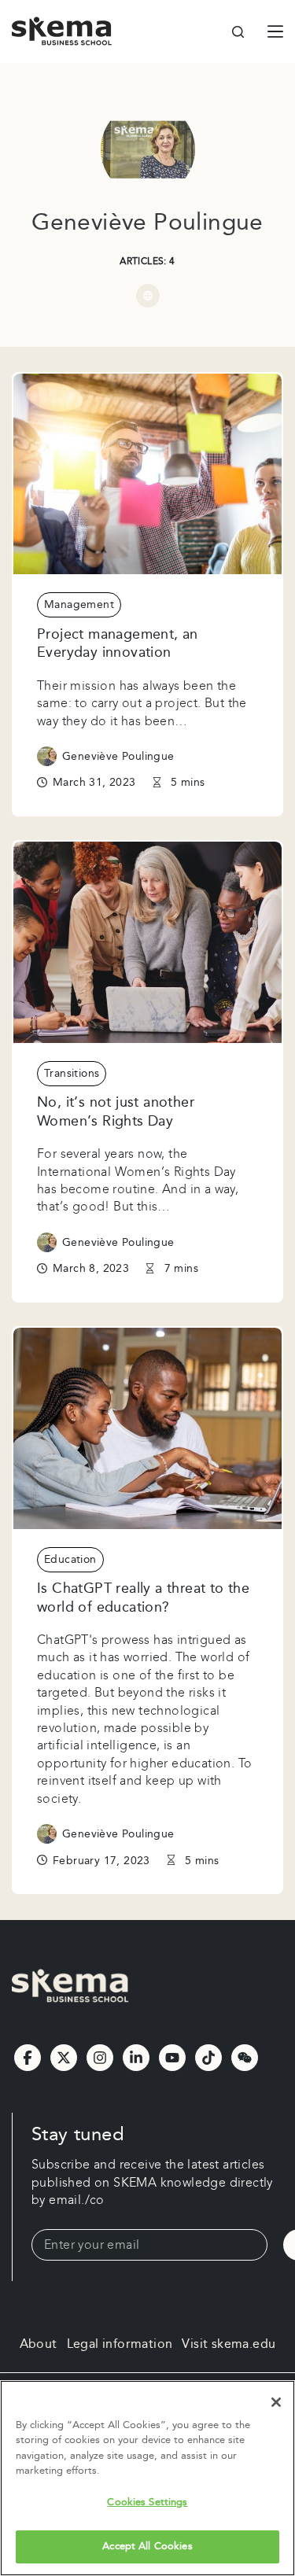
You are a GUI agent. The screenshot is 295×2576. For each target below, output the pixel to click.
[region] (147, 2478)
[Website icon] (148, 296)
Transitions (72, 1074)
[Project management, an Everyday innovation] (147, 474)
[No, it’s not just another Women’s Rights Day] (147, 942)
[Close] (276, 2402)
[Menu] (275, 31)
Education (70, 1560)
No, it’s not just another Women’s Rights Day (116, 1111)
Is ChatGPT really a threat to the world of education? (143, 1598)
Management (79, 605)
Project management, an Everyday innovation (118, 643)
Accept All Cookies (147, 2546)
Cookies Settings (147, 2502)
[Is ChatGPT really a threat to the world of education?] (147, 1428)
